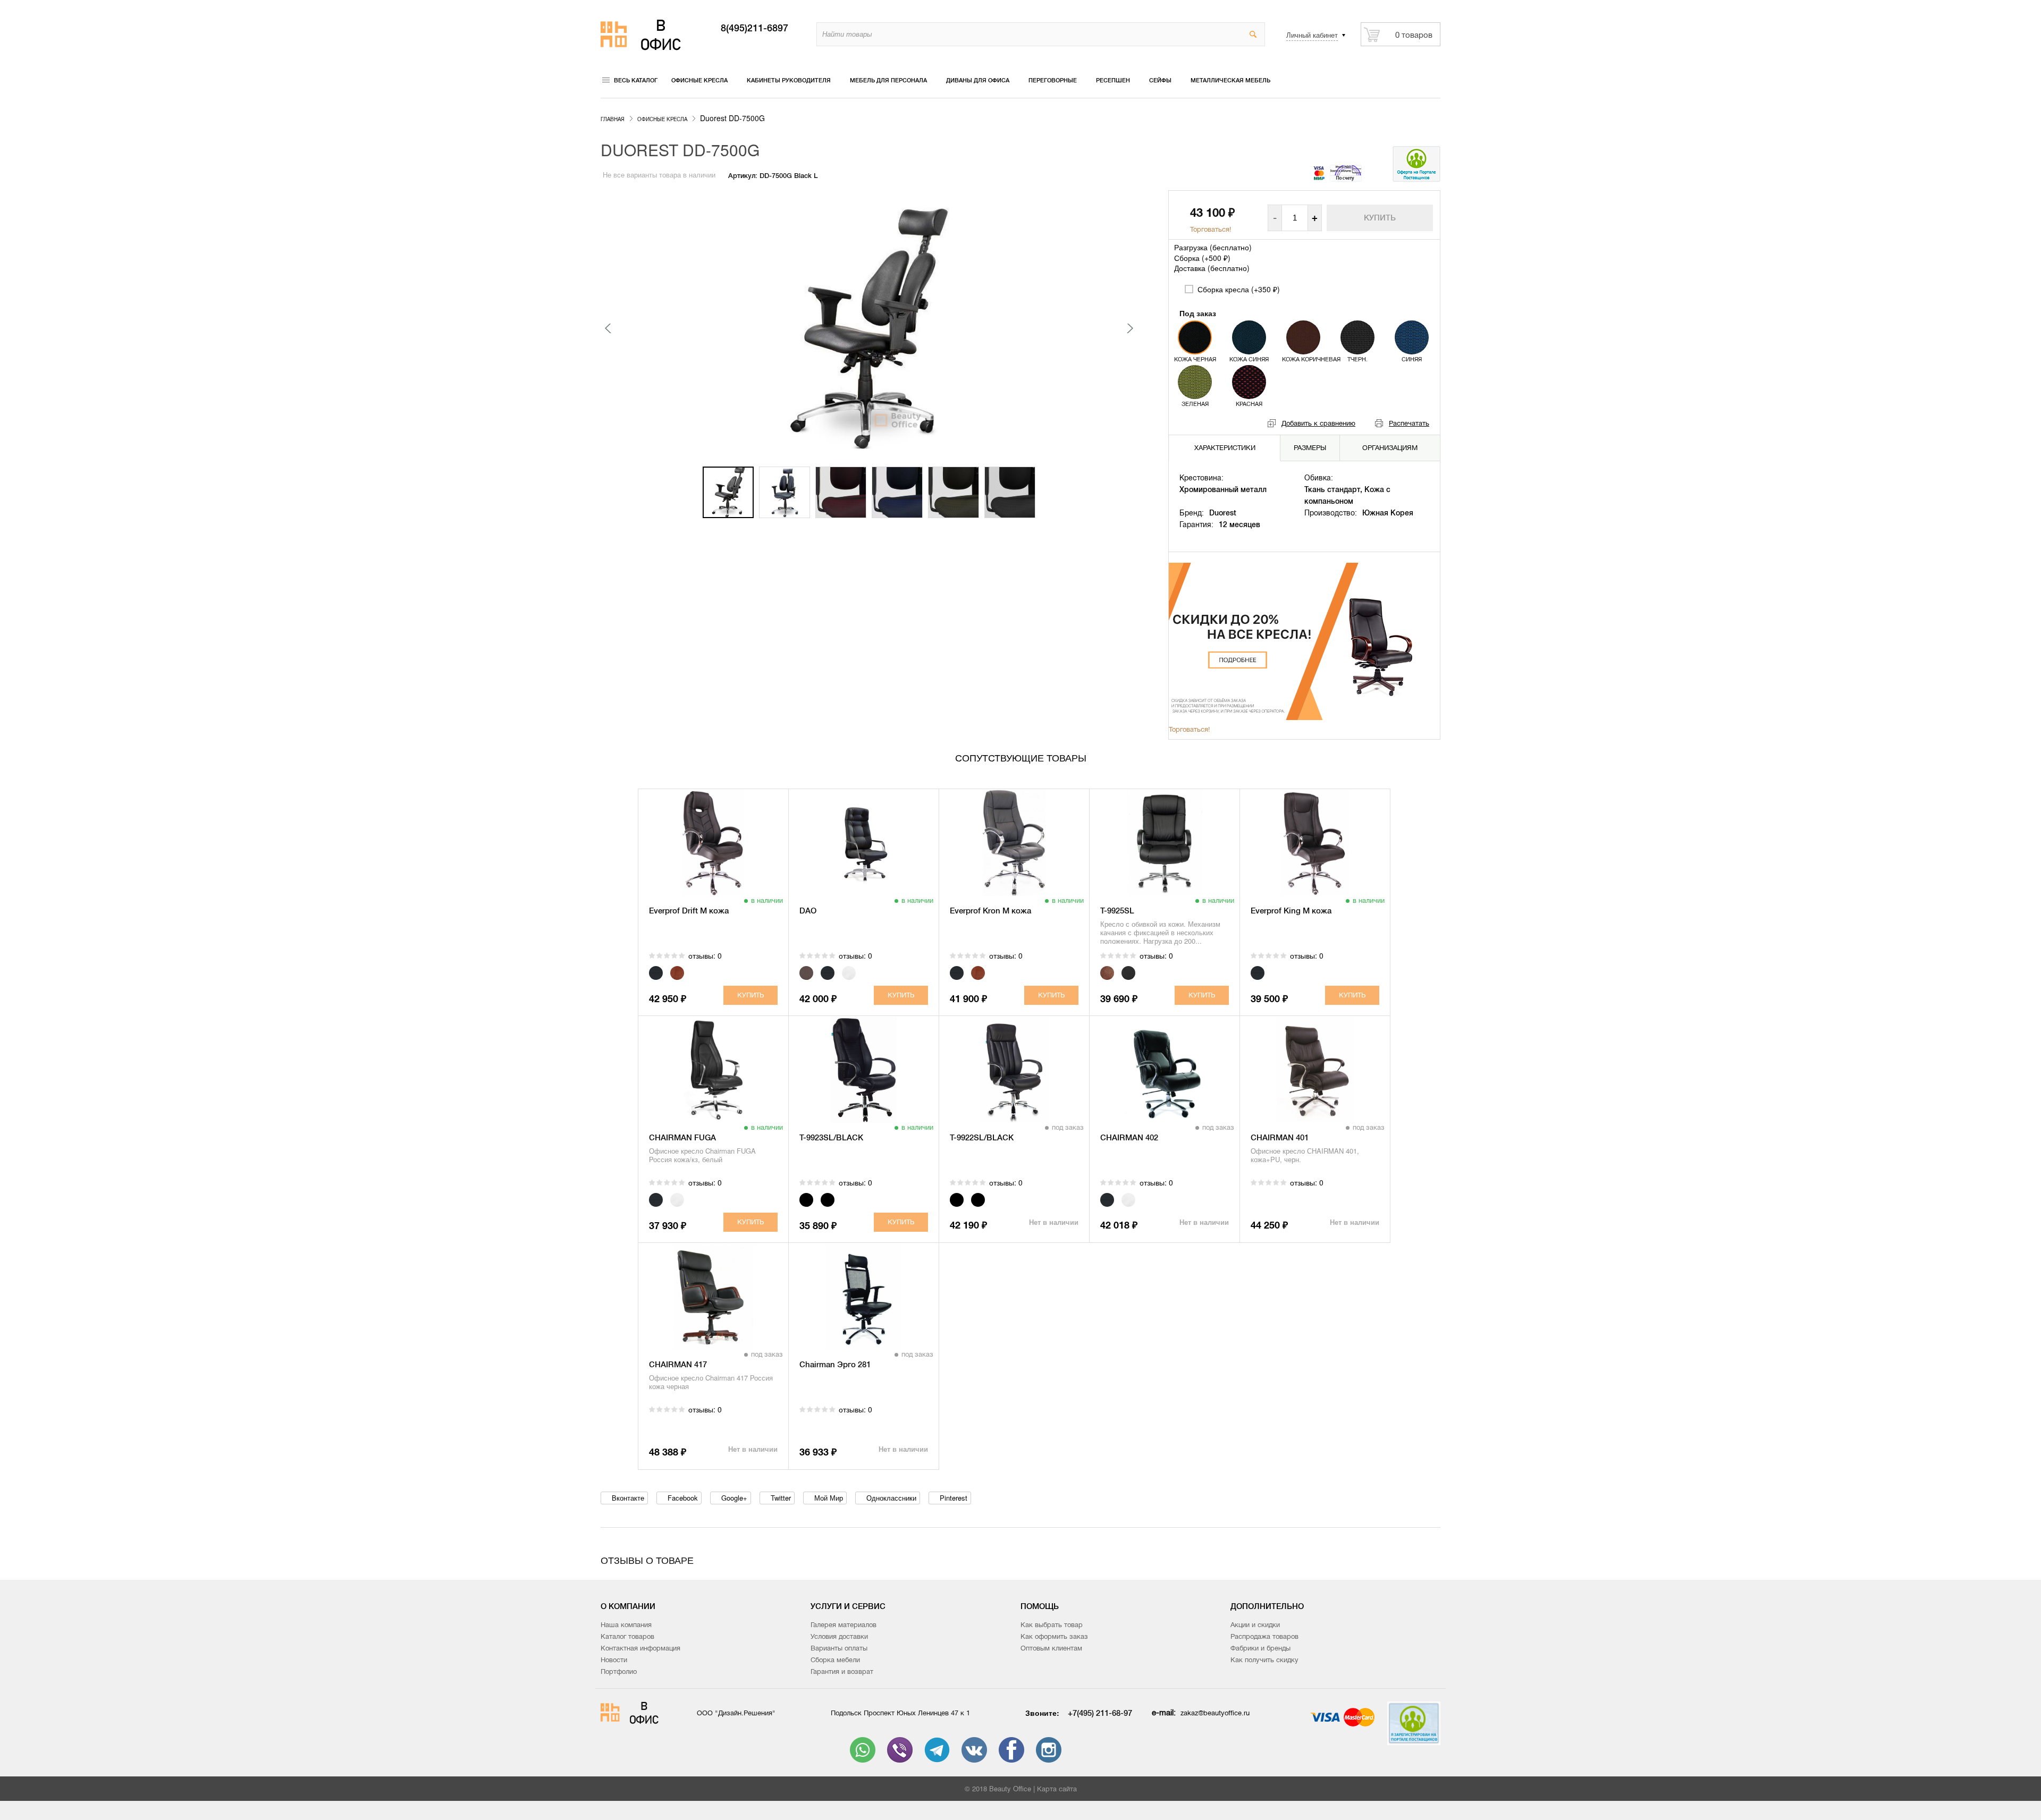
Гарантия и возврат (842, 1671)
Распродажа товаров (1264, 1636)
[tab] (1225, 448)
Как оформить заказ (1054, 1636)
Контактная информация (640, 1648)
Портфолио (619, 1671)
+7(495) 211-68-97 (1100, 1713)
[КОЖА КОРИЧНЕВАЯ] (1303, 337)
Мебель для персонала (888, 80)
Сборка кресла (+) (1238, 289)
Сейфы (1160, 80)
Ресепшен (1113, 80)
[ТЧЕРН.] (1357, 337)
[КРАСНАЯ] (1249, 382)
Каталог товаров (627, 1636)
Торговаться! (1211, 229)
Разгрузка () (1213, 247)
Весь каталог (636, 80)
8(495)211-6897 (754, 28)
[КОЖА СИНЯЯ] (1249, 337)
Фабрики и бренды (1260, 1648)
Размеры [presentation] (1310, 448)
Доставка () (1212, 268)
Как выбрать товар (1052, 1625)
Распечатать (1409, 423)
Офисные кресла (699, 80)
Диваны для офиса (978, 80)
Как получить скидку (1264, 1660)
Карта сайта (1057, 1789)
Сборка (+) (1202, 258)
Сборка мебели (835, 1660)
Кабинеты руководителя (789, 80)
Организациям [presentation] (1390, 448)
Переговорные (1053, 80)
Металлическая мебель (1230, 80)
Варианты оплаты (839, 1648)
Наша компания (626, 1625)
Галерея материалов (844, 1625)
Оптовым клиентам (1051, 1648)
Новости (614, 1660)
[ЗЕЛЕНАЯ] (1195, 382)
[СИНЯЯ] (1412, 337)
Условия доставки (839, 1636)
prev (609, 328)
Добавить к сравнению (1318, 423)
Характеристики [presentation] (1225, 448)
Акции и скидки (1255, 1625)
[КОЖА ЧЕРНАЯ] (1195, 337)
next (1129, 328)
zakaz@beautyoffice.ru (1215, 1713)
